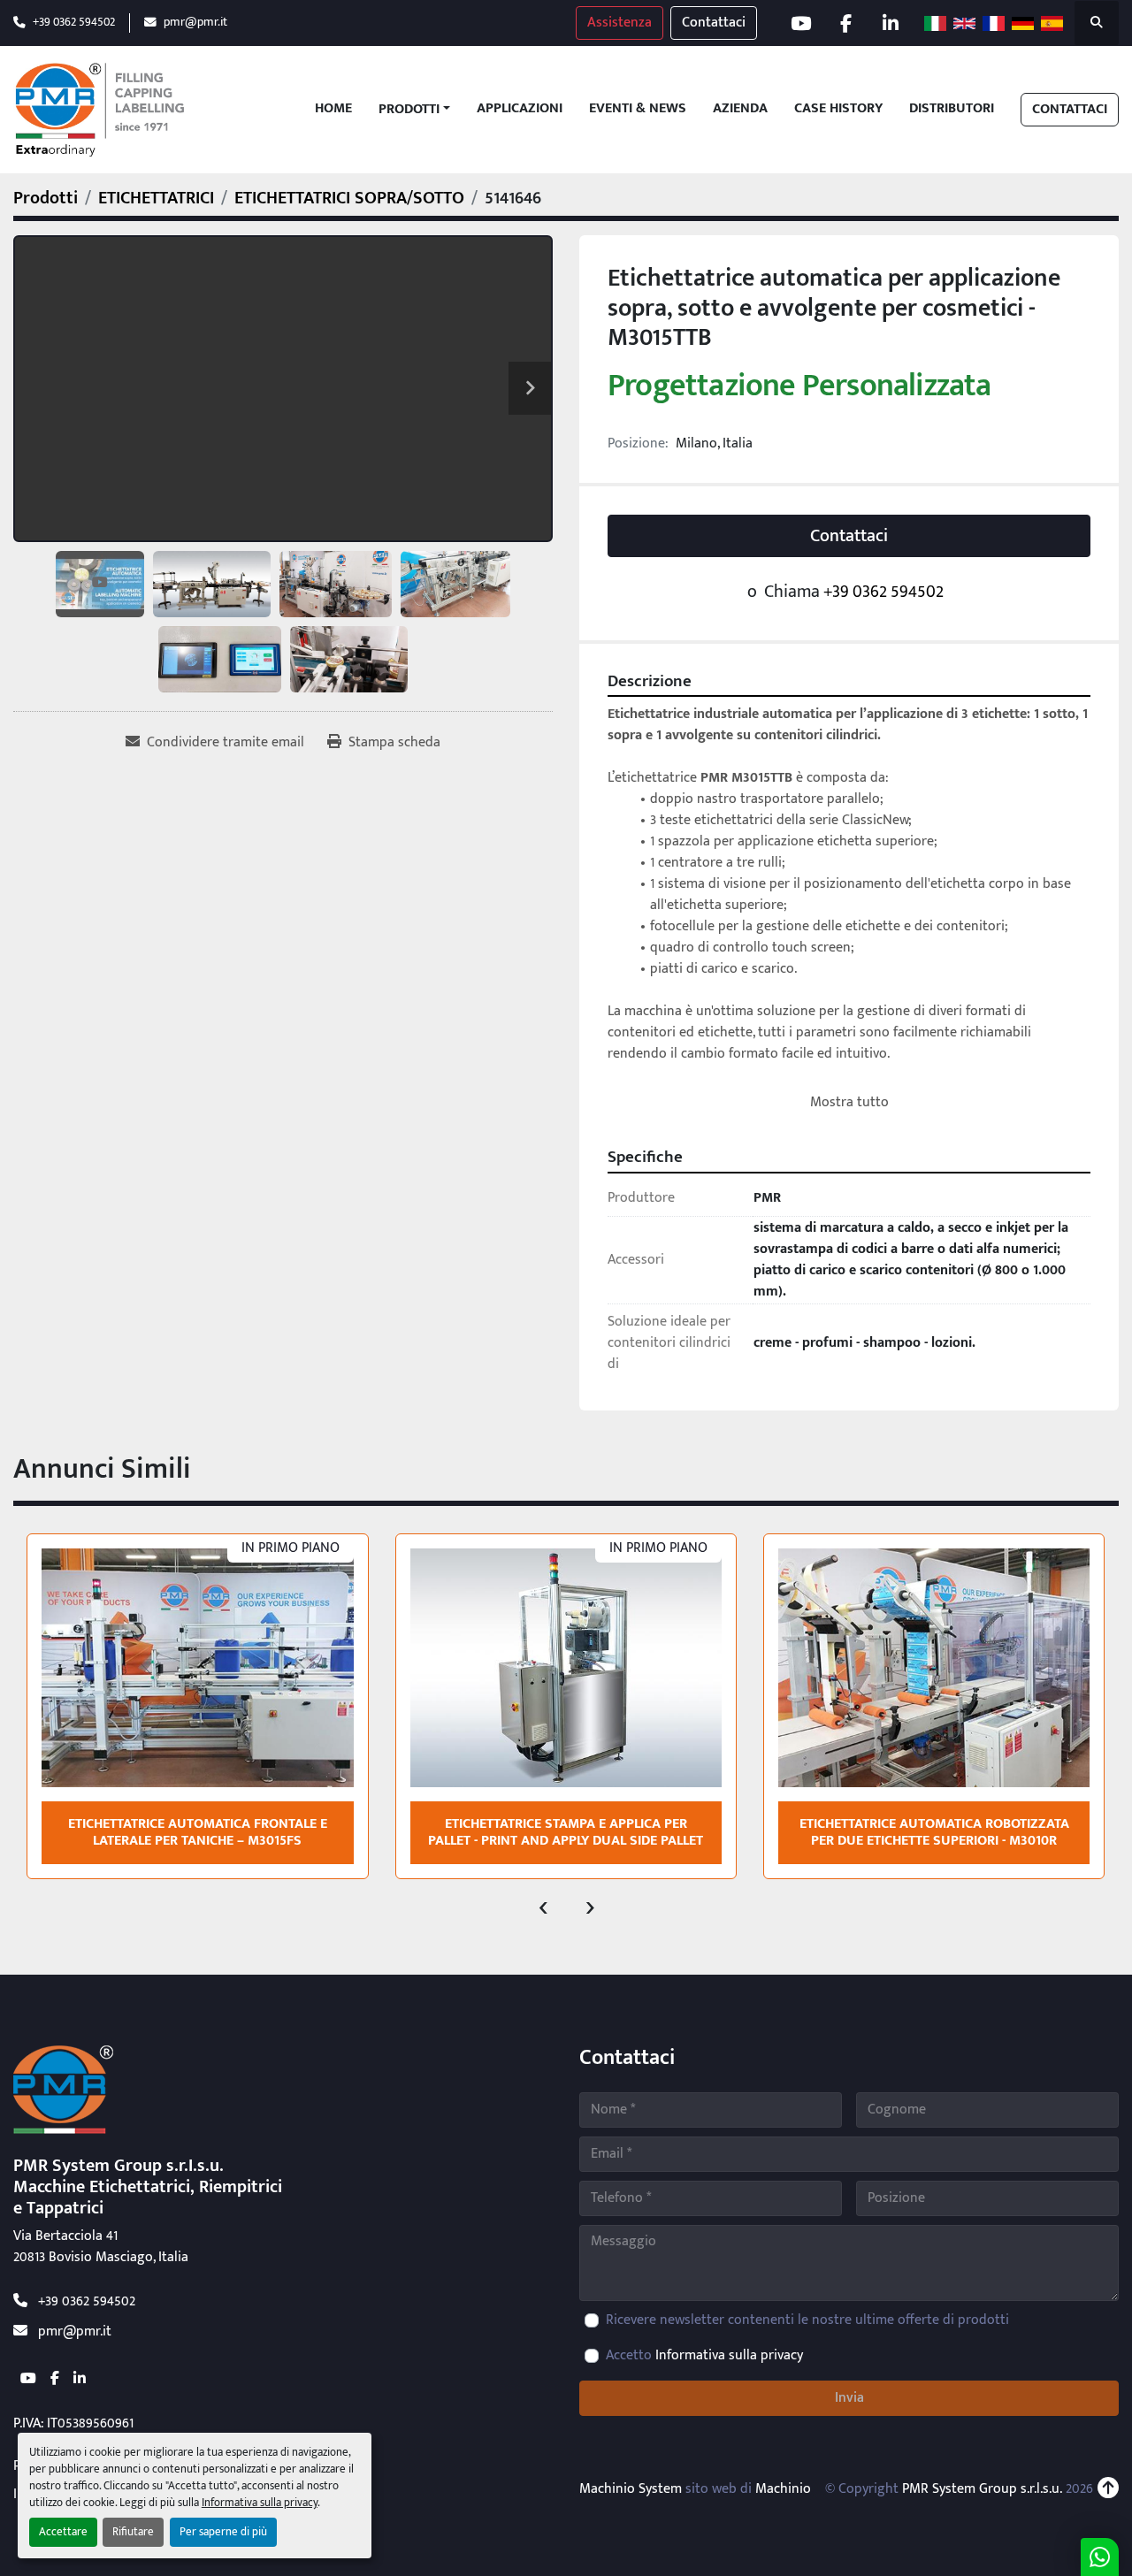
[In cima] (1108, 2489)
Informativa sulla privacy (260, 2503)
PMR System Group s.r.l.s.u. (982, 2489)
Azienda (740, 109)
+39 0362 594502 (74, 23)
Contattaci (714, 23)
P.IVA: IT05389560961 (73, 2423)
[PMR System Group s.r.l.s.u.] (63, 2089)
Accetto (704, 2356)
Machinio (783, 2489)
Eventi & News (638, 109)
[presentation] (543, 1906)
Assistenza (620, 23)
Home (333, 109)
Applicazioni (520, 109)
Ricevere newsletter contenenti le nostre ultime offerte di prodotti (807, 2320)
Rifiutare (133, 2532)
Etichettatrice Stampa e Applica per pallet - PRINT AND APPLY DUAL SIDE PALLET (566, 1832)
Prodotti (409, 110)
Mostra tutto (849, 1102)
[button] (414, 110)
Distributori (952, 109)
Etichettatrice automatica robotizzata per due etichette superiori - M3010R (934, 1832)
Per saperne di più (223, 2532)
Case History (838, 109)
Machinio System (631, 2489)
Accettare (63, 2532)
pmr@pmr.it (195, 23)
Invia (849, 2398)
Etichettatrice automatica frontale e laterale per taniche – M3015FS (198, 1832)
